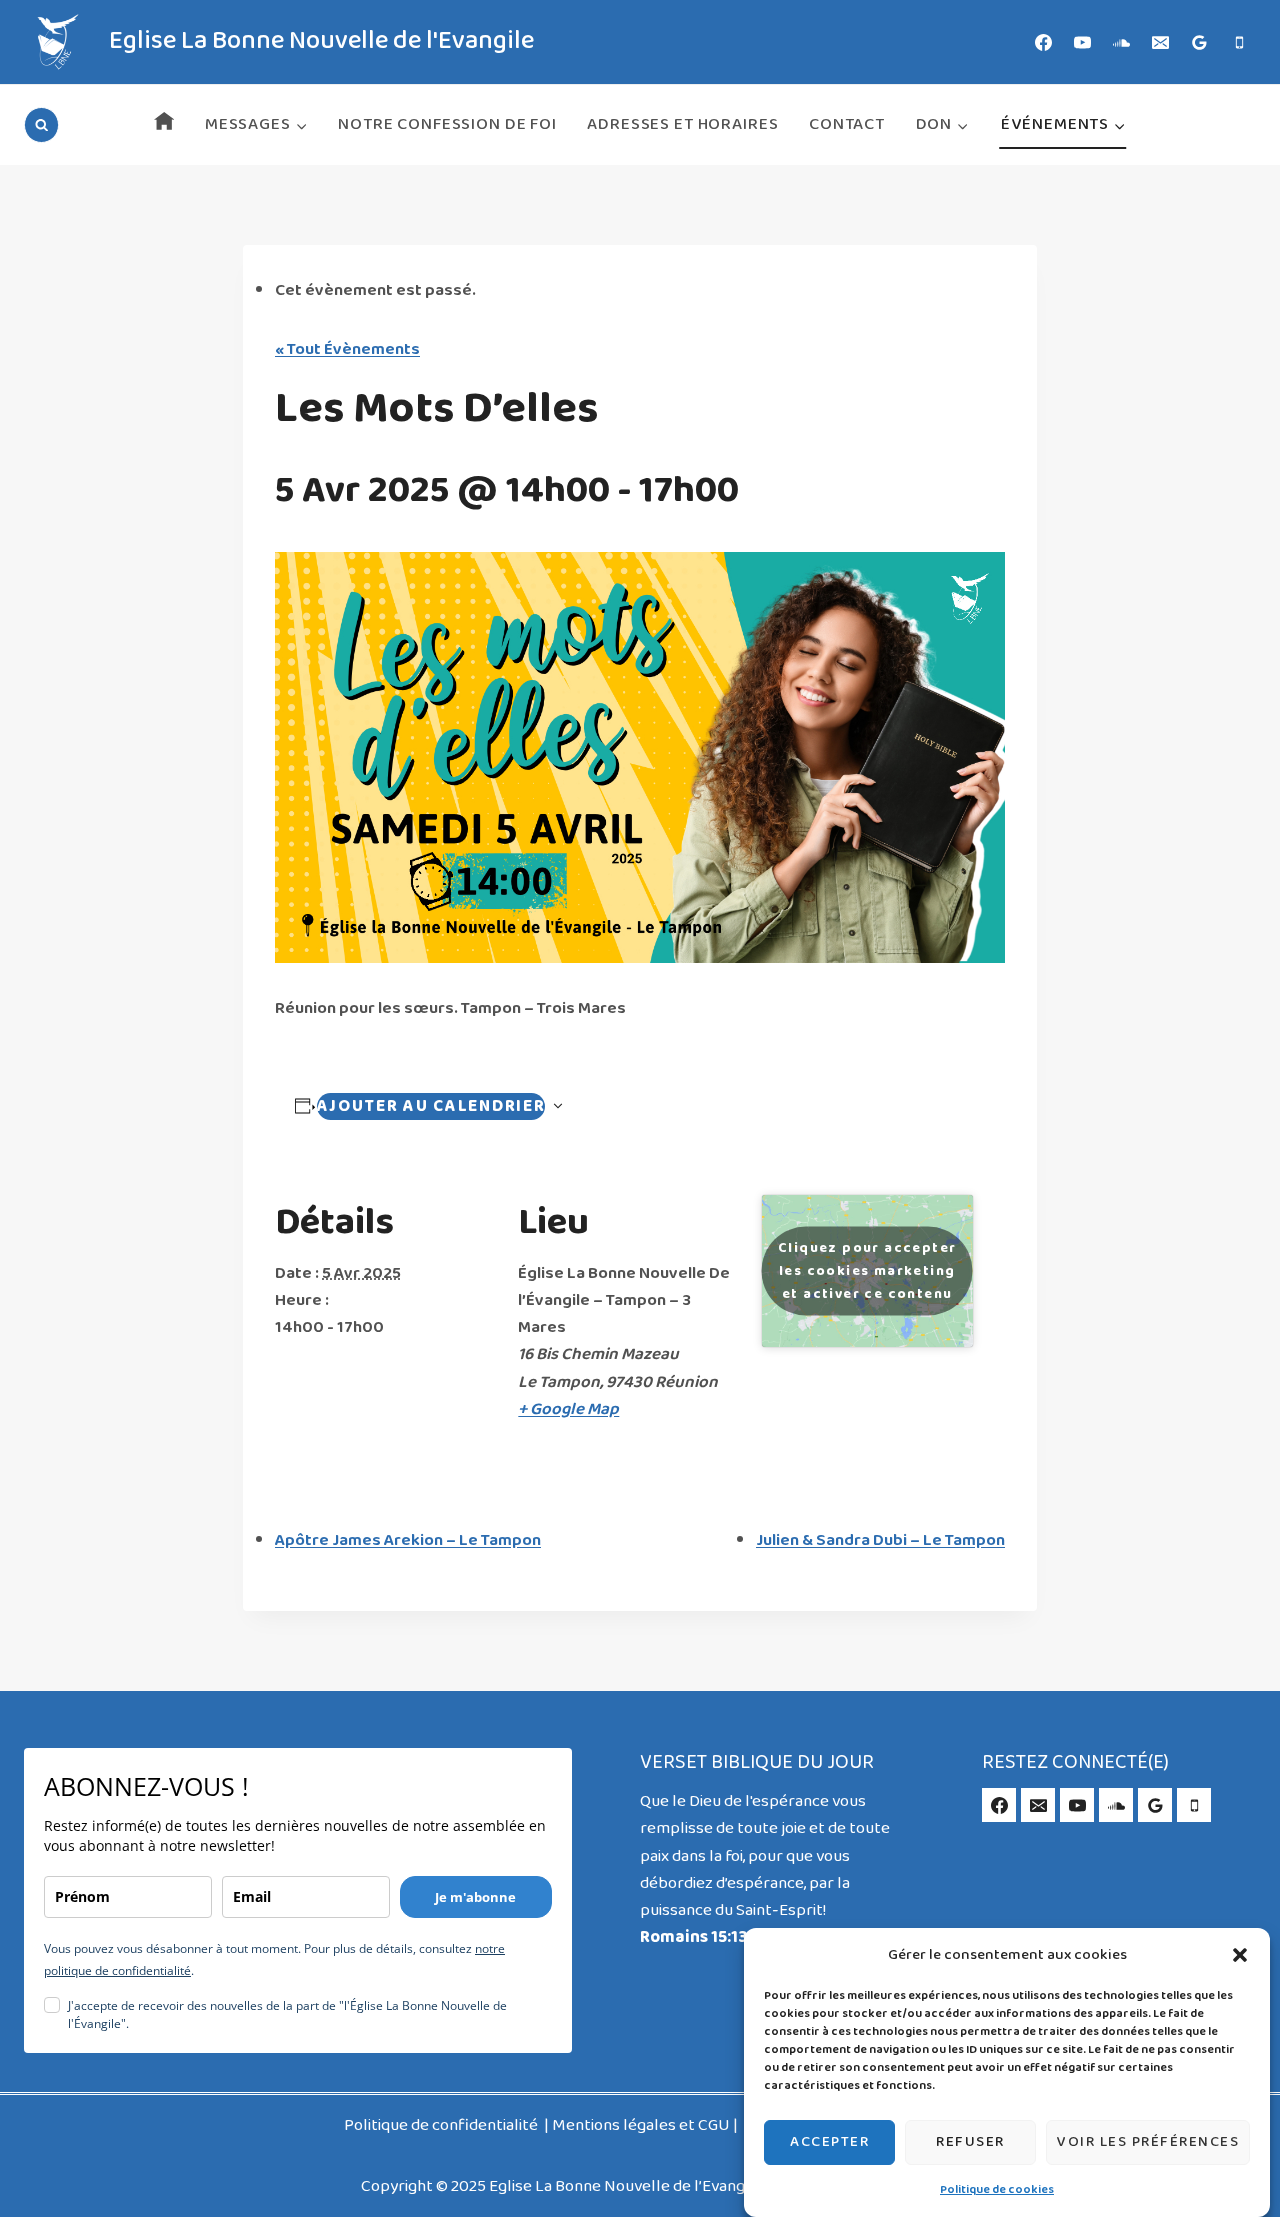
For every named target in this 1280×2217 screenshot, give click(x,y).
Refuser (970, 2142)
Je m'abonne (475, 1897)
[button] (1240, 1955)
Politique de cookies (997, 2190)
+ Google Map (568, 1409)
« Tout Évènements (347, 349)
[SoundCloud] (1122, 42)
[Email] (1161, 42)
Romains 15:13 (694, 1937)
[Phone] (1239, 42)
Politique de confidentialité (442, 2125)
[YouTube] (1083, 42)
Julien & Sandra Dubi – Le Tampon (880, 1540)
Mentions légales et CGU (641, 2125)
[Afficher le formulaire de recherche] (41, 124)
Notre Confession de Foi (447, 124)
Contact (847, 124)
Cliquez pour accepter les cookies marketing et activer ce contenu (867, 1270)
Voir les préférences (1148, 2142)
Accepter (829, 2142)
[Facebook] (1044, 42)
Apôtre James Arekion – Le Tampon (408, 1540)
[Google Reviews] (1200, 42)
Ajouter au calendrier (431, 1106)
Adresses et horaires (682, 124)
